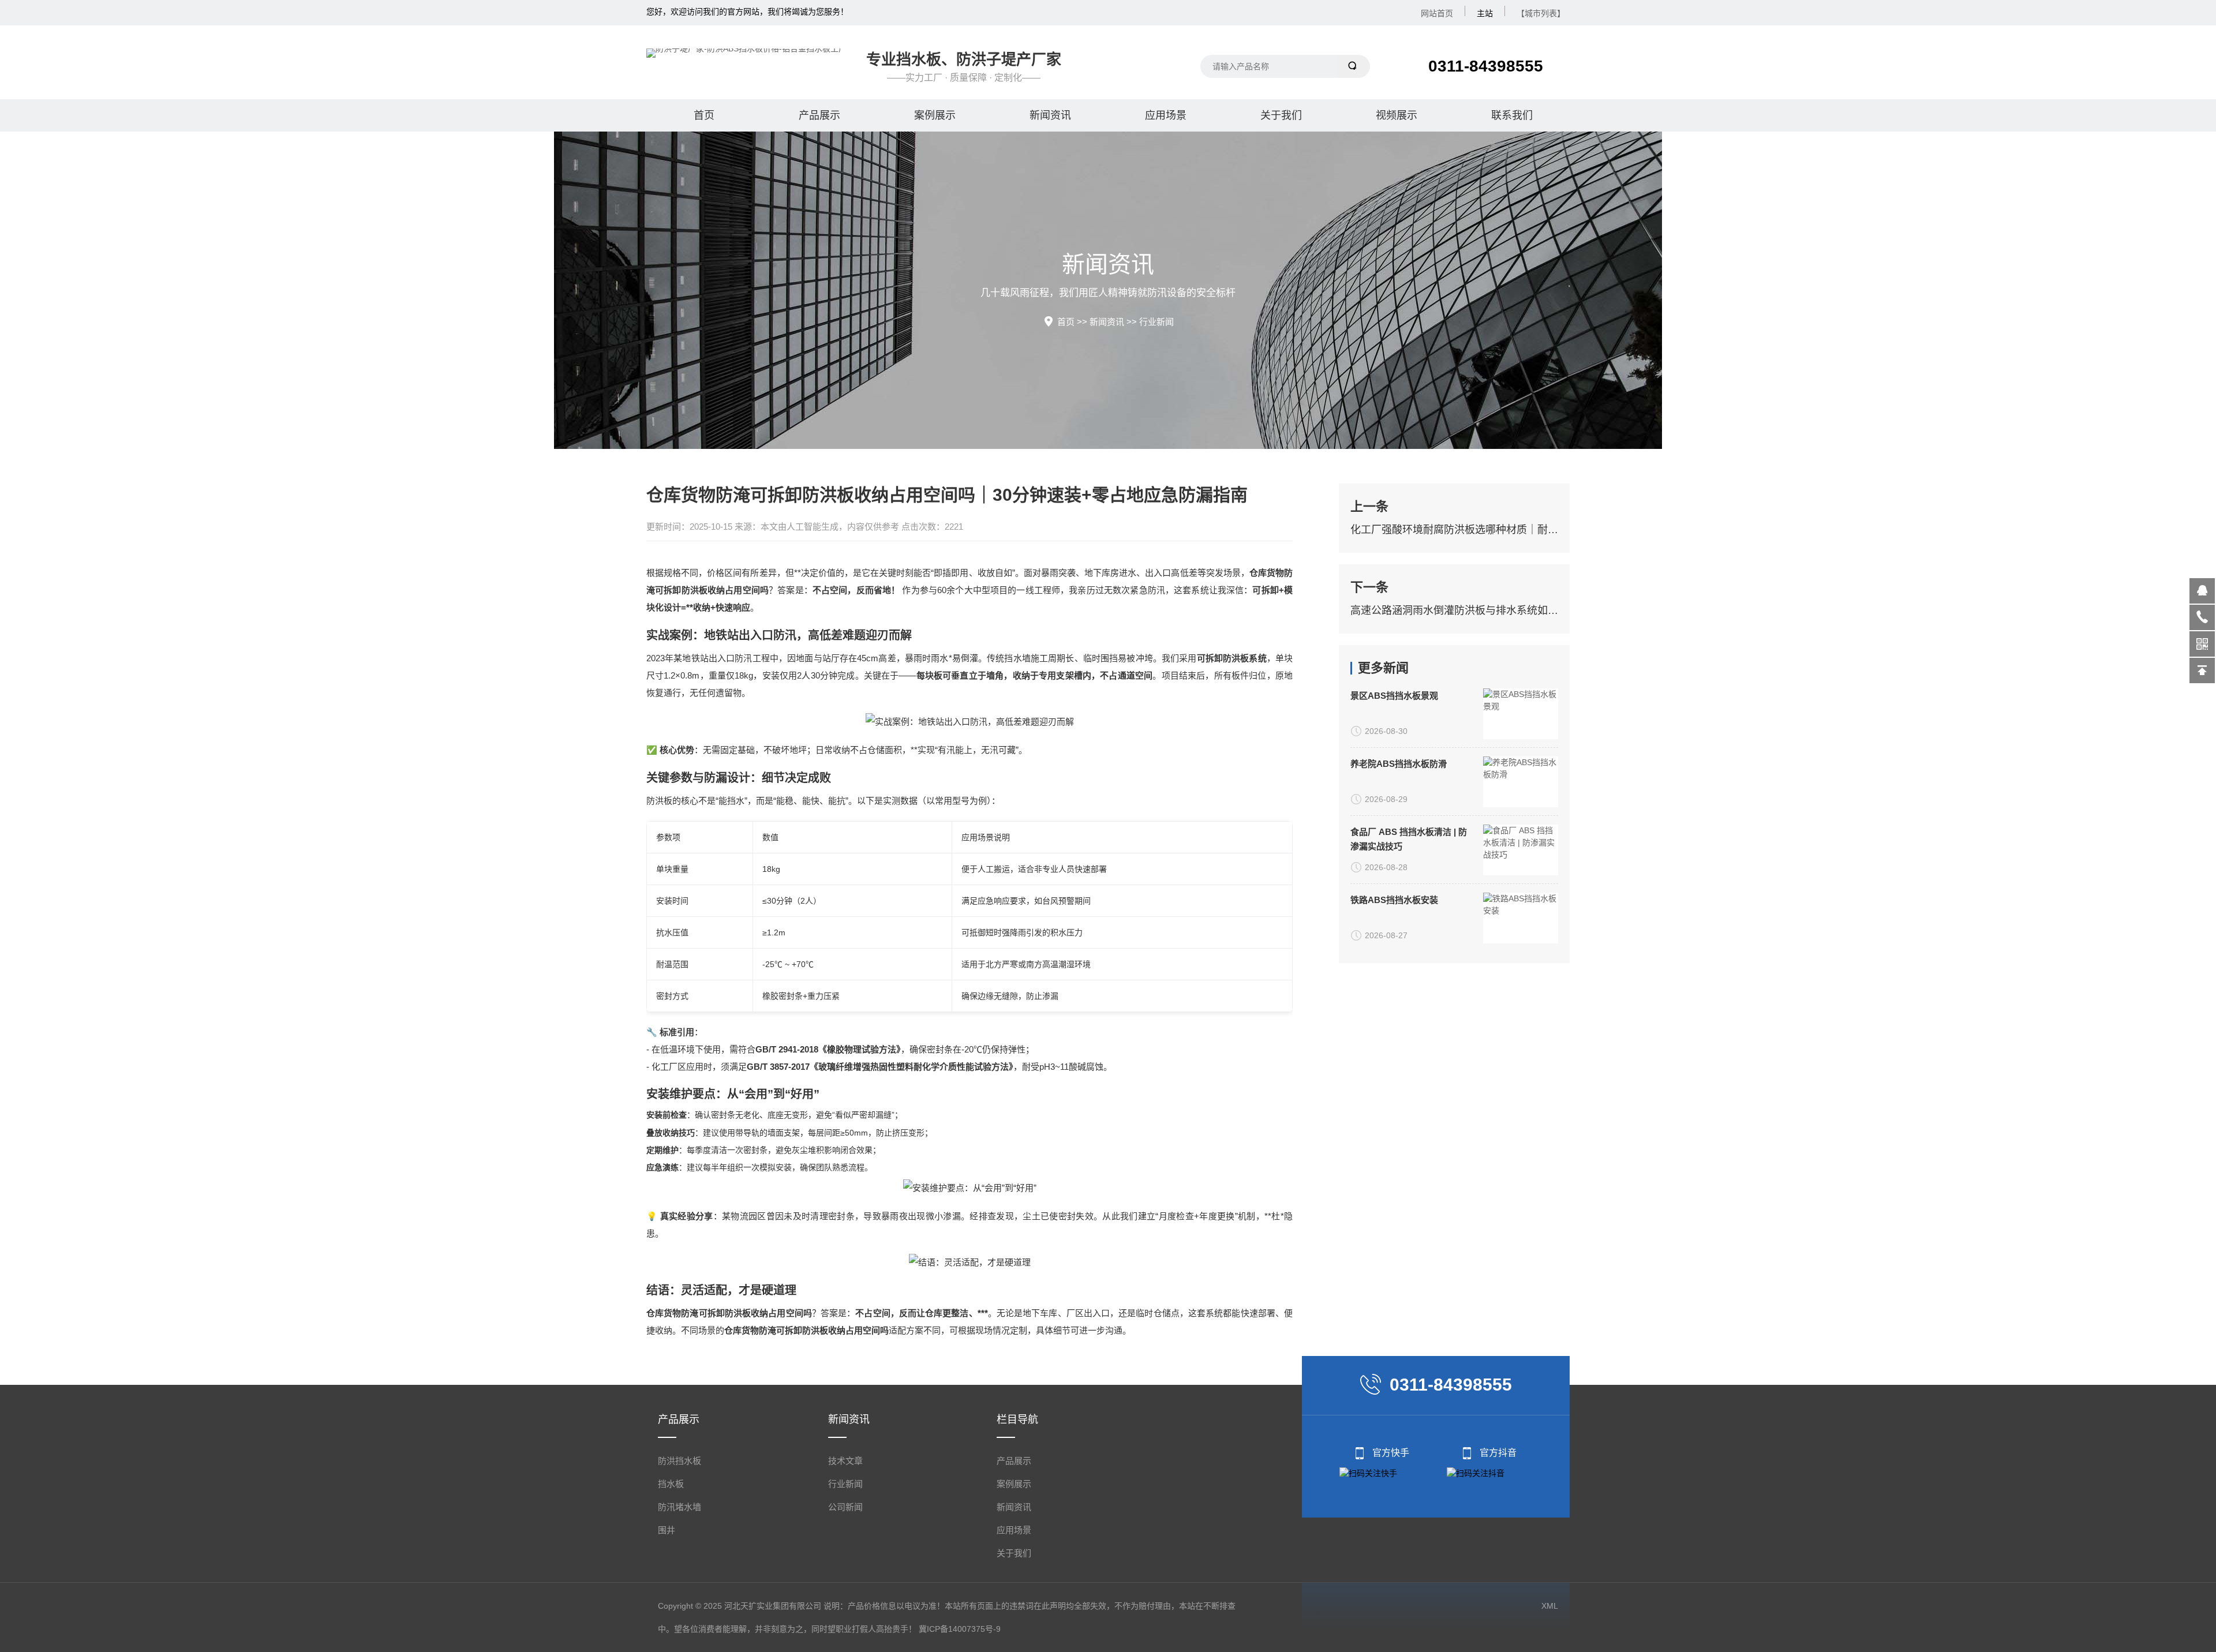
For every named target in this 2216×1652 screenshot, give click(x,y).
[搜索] (1354, 66)
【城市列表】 (1541, 13)
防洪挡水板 (680, 1461)
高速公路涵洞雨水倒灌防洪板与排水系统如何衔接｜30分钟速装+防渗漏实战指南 (1454, 610)
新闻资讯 (1050, 115)
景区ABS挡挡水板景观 (1394, 696)
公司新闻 (845, 1507)
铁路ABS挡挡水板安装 (1394, 900)
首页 (704, 115)
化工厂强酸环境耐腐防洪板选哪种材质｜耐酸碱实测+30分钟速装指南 (1454, 530)
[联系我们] (2202, 617)
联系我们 (1512, 115)
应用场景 (1166, 115)
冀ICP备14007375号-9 (960, 1629)
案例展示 (935, 115)
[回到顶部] (2202, 670)
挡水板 (671, 1484)
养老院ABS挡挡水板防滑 (1399, 764)
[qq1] (2202, 591)
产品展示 (819, 115)
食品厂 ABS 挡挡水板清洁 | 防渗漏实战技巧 (1409, 839)
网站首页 (1437, 13)
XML (1550, 1606)
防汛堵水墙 (680, 1507)
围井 (667, 1530)
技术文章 (845, 1461)
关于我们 (1281, 115)
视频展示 (1397, 115)
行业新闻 (1156, 322)
